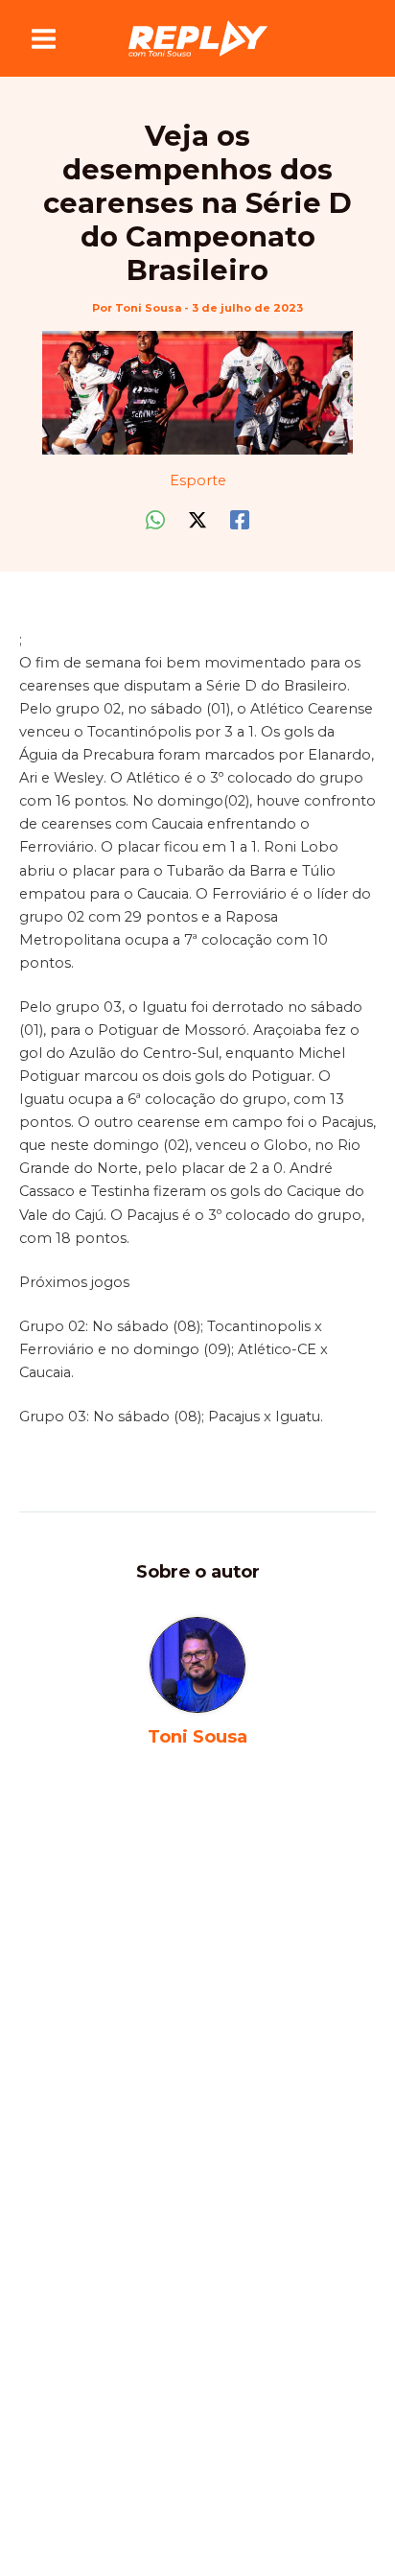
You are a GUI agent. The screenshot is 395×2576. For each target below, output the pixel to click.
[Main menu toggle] (44, 39)
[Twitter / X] (197, 520)
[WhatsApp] (155, 520)
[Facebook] (240, 520)
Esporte (198, 480)
